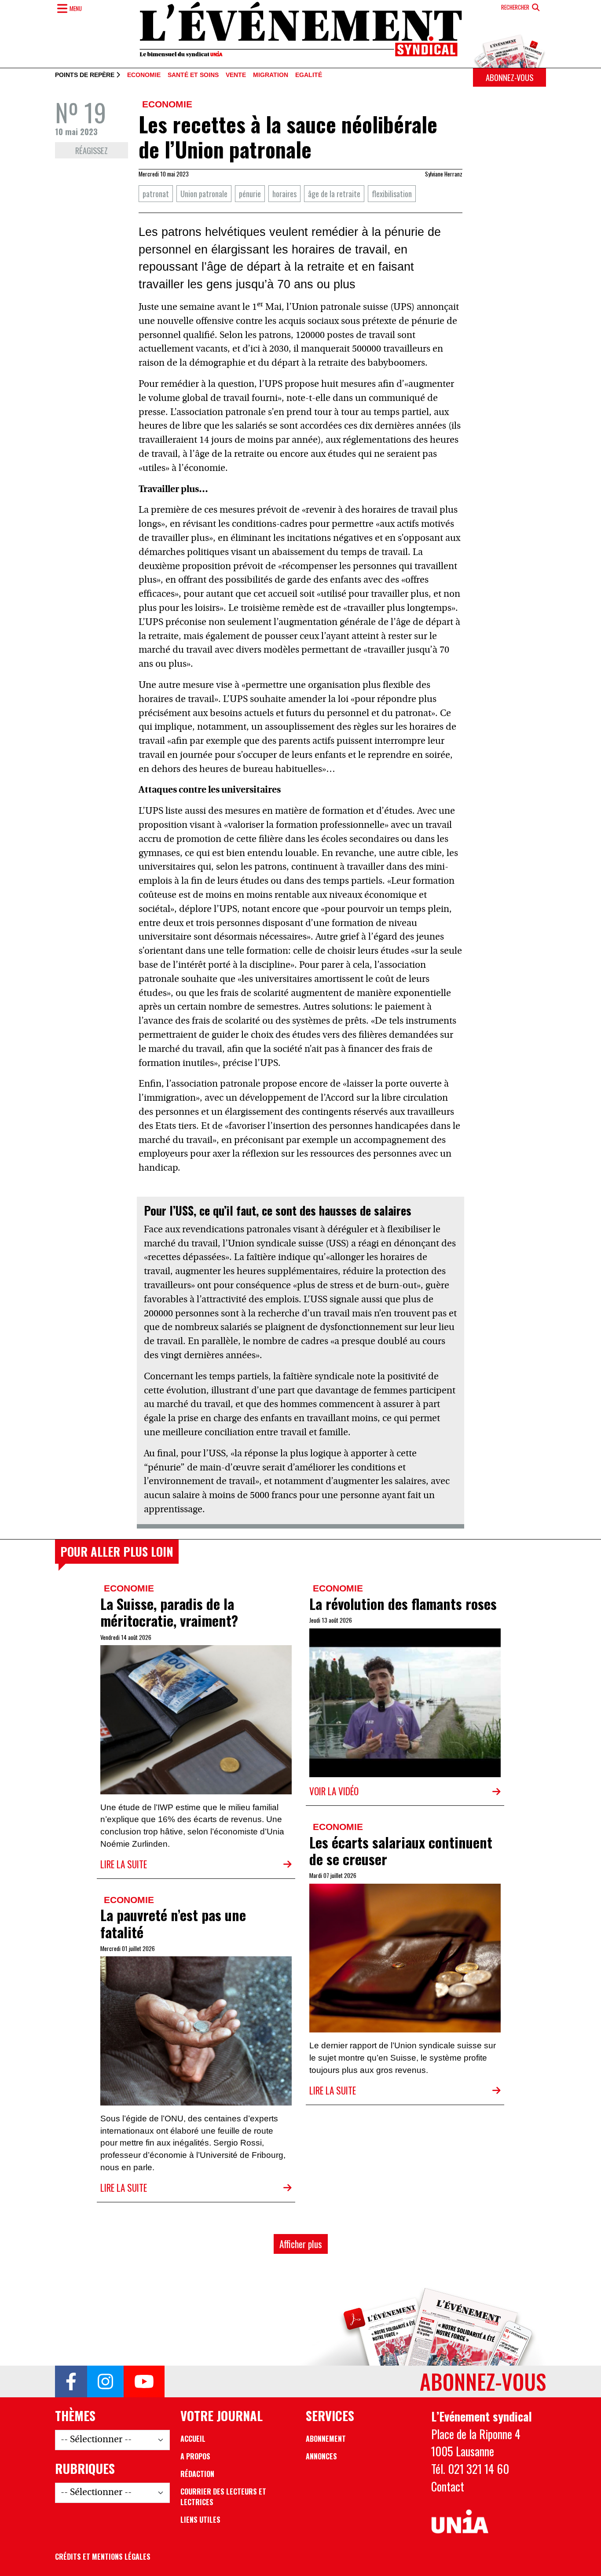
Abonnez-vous (509, 77)
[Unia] (460, 2522)
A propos (195, 2456)
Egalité (309, 75)
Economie (144, 75)
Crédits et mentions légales (103, 2557)
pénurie (250, 193)
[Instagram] (105, 2381)
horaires (284, 193)
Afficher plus (301, 2244)
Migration (271, 75)
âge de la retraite (334, 193)
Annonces (321, 2456)
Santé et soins (193, 75)
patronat (156, 193)
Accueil (193, 2439)
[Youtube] (144, 2381)
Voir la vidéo (334, 1791)
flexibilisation (392, 193)
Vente (236, 75)
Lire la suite (124, 1864)
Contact (448, 2486)
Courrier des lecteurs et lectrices (223, 2497)
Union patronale (204, 193)
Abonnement (326, 2439)
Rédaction (197, 2474)
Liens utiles (200, 2520)
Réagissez (92, 150)
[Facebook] (71, 2381)
